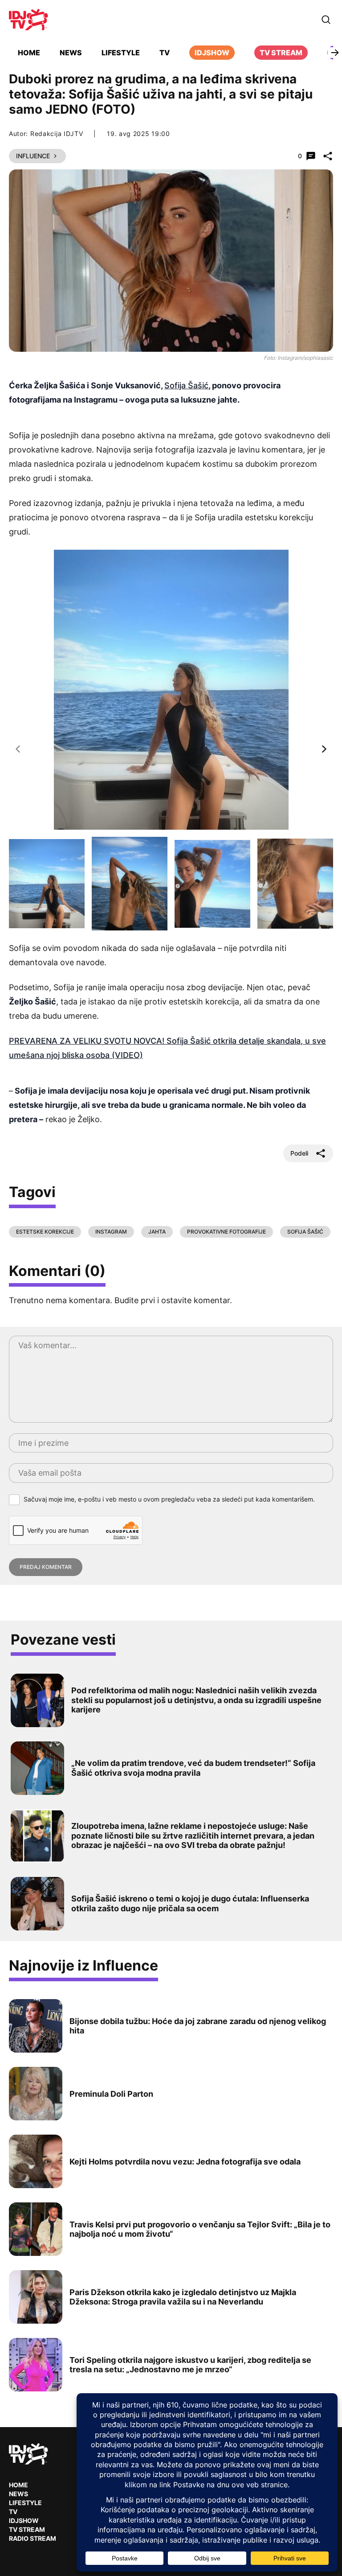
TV (165, 53)
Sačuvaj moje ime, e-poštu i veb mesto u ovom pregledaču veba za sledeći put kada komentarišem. (169, 1499)
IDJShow (24, 2520)
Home (29, 53)
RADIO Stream (33, 2538)
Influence (33, 156)
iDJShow (212, 53)
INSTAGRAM (111, 1232)
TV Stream (281, 53)
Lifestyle (121, 53)
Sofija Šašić (186, 385)
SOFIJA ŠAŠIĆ (305, 1232)
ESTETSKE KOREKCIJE (45, 1232)
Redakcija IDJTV (57, 134)
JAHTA (157, 1232)
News (71, 53)
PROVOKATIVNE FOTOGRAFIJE (226, 1232)
